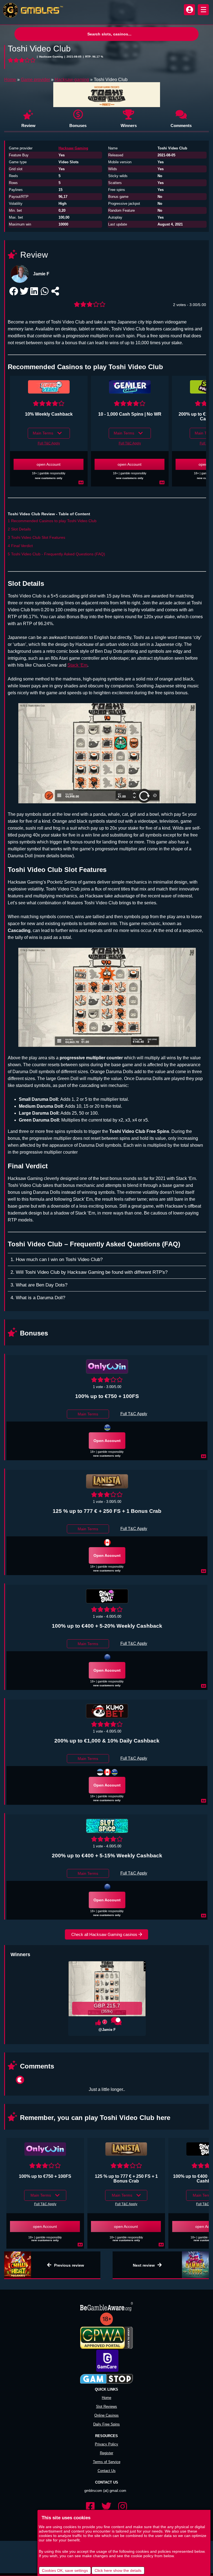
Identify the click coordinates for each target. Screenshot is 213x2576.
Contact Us (107, 2462)
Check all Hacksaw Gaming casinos (105, 1934)
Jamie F (41, 274)
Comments (181, 125)
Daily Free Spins (106, 2416)
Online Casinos (106, 2407)
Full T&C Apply (49, 443)
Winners (129, 125)
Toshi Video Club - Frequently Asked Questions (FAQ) (58, 554)
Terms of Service (107, 2454)
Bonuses (78, 125)
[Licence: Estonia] (100, 1772)
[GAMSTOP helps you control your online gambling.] (106, 2371)
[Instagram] (123, 2499)
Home (10, 80)
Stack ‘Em (77, 665)
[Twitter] (106, 2499)
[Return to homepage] (32, 10)
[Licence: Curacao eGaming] (107, 1428)
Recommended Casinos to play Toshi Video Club (54, 521)
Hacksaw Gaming (73, 148)
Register (106, 2445)
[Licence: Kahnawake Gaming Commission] (107, 1772)
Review (28, 125)
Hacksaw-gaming (72, 80)
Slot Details (21, 529)
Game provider (35, 80)
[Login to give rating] (22, 61)
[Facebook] (90, 2499)
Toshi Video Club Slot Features (38, 537)
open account (49, 464)
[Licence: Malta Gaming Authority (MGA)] (107, 1657)
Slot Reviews (106, 2398)
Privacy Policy (106, 2436)
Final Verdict (22, 546)
